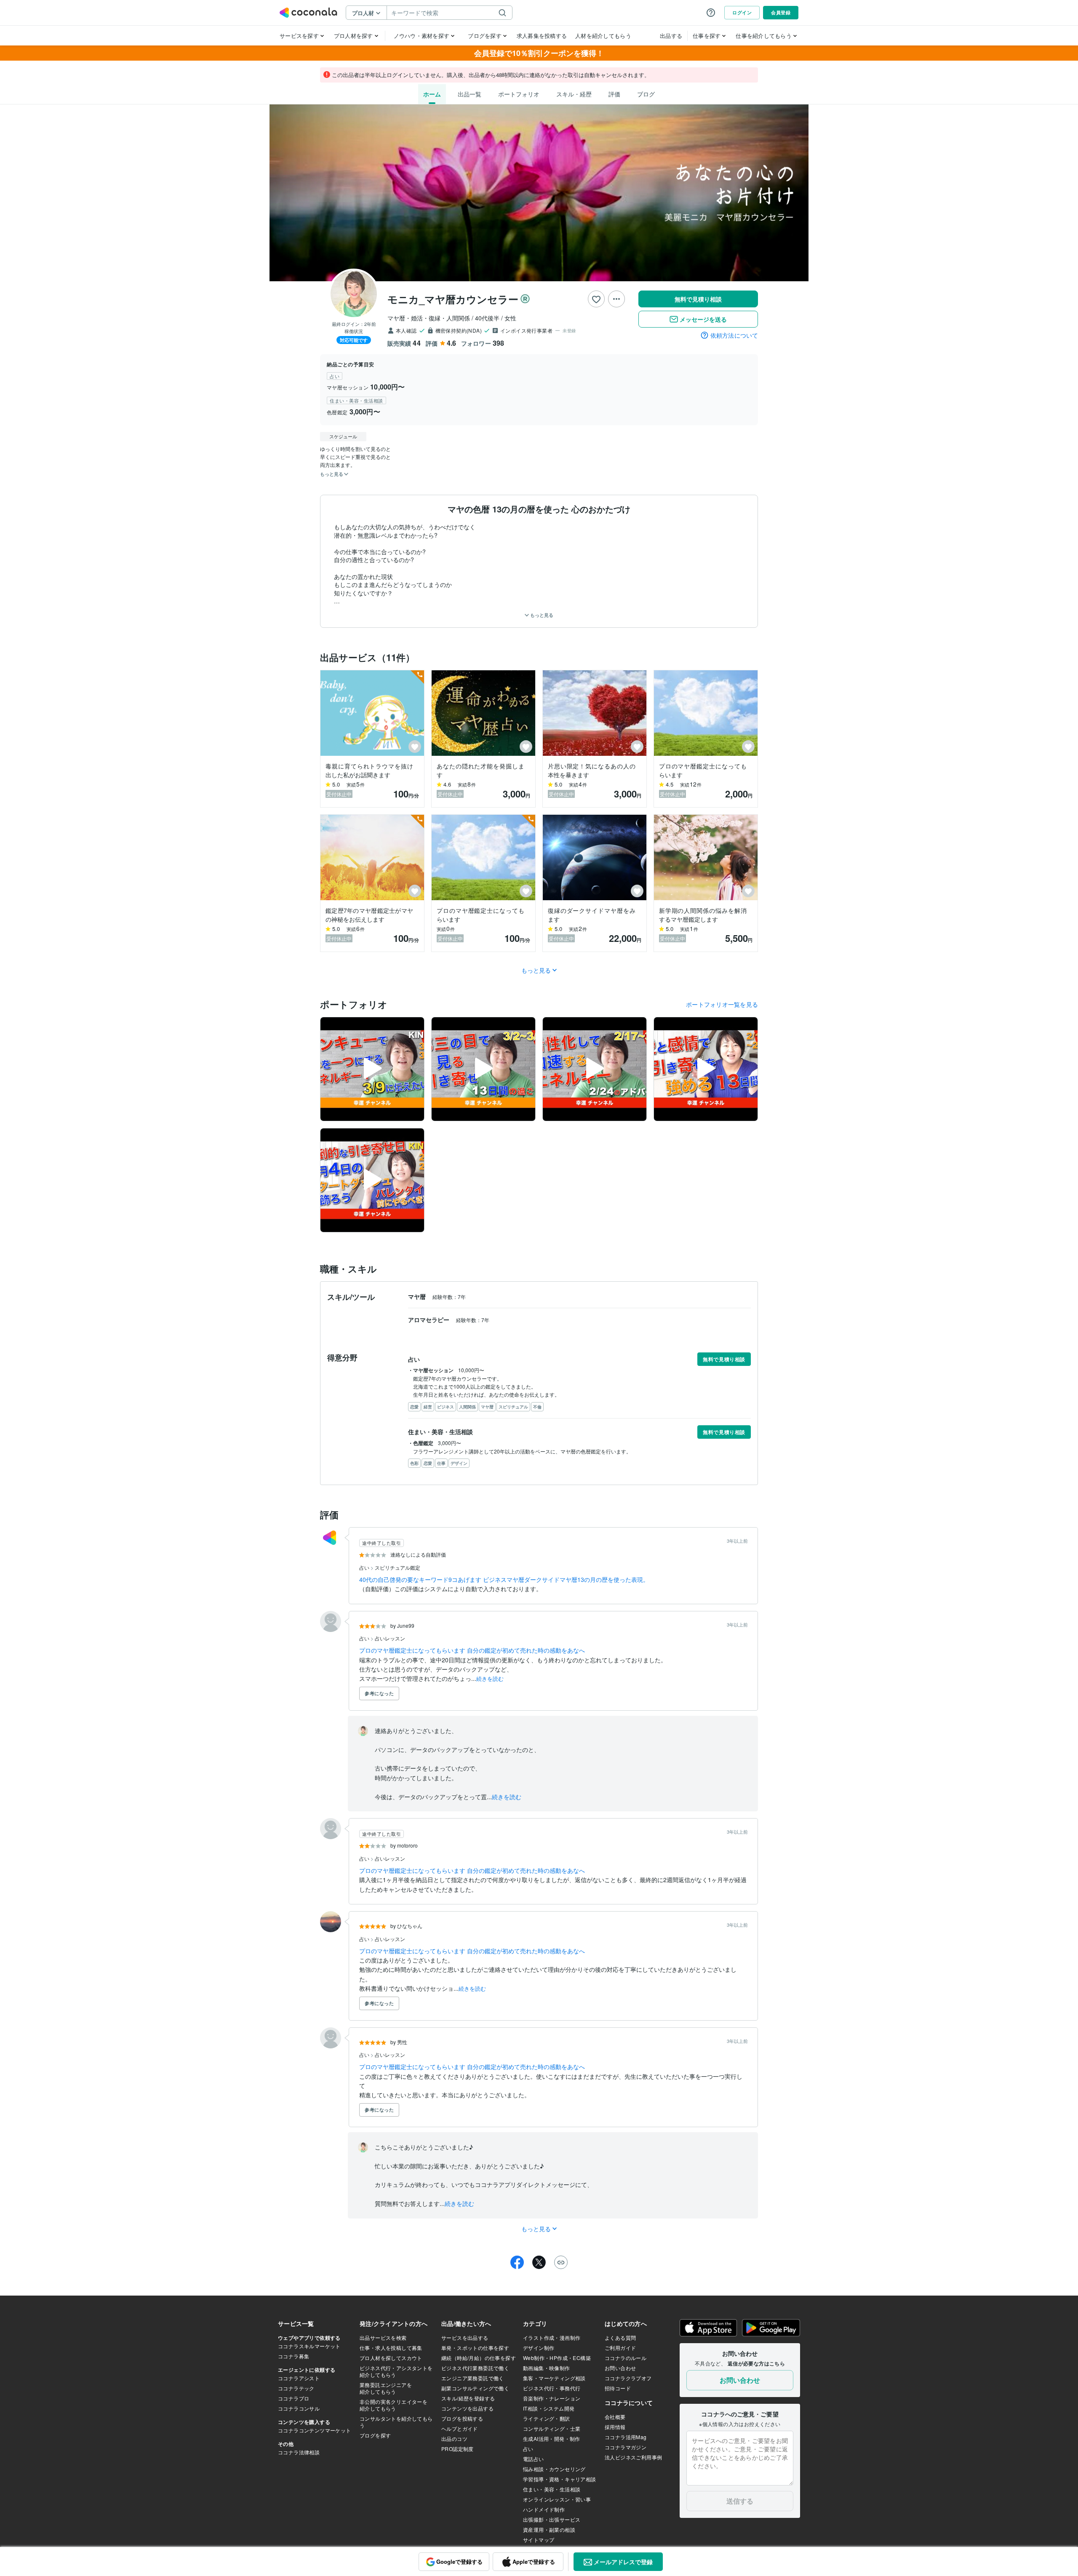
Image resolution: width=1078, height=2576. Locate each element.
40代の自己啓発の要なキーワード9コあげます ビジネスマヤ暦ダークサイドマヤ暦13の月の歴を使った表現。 (504, 1579)
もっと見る (541, 615)
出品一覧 (470, 94)
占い (365, 1567)
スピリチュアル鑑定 (398, 1567)
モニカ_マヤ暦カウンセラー (453, 299)
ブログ (646, 94)
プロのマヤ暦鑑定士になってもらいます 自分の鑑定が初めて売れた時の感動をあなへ (472, 1650)
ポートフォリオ (519, 94)
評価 (614, 94)
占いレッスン (390, 1638)
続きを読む (490, 1679)
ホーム (432, 94)
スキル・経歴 (574, 94)
